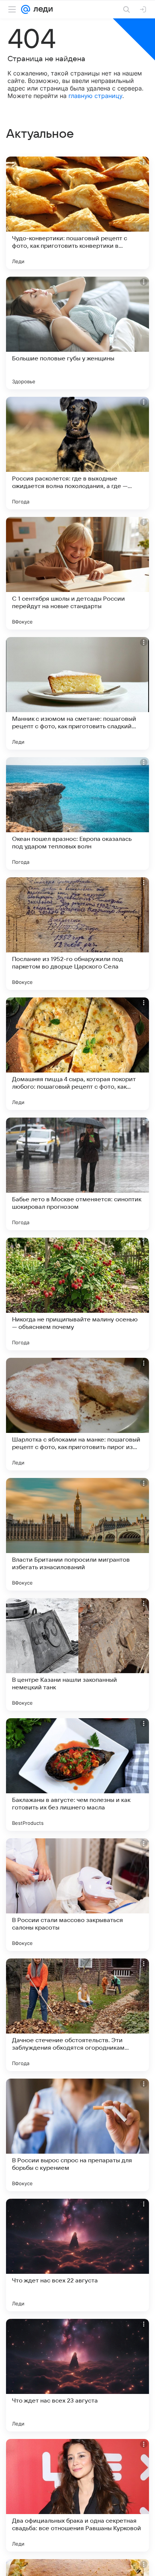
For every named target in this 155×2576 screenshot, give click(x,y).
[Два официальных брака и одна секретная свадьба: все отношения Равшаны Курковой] (77, 2495)
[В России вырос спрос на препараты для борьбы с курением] (77, 2135)
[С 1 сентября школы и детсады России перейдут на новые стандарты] (77, 573)
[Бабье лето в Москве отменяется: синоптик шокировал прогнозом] (77, 1174)
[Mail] (26, 9)
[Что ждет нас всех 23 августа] (77, 2375)
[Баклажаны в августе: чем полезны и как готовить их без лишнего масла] (77, 1775)
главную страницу (95, 96)
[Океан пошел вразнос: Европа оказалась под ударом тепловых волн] (77, 813)
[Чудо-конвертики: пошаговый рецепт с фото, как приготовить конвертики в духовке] (77, 213)
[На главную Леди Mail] (41, 9)
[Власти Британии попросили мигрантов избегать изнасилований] (77, 1534)
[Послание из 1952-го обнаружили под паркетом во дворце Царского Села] (77, 934)
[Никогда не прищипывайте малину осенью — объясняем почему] (77, 1294)
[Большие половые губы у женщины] (77, 333)
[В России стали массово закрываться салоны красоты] (77, 1895)
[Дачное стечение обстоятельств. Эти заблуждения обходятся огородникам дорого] (77, 2015)
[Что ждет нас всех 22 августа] (77, 2255)
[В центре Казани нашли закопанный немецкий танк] (77, 1654)
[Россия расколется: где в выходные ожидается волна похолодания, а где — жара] (77, 453)
